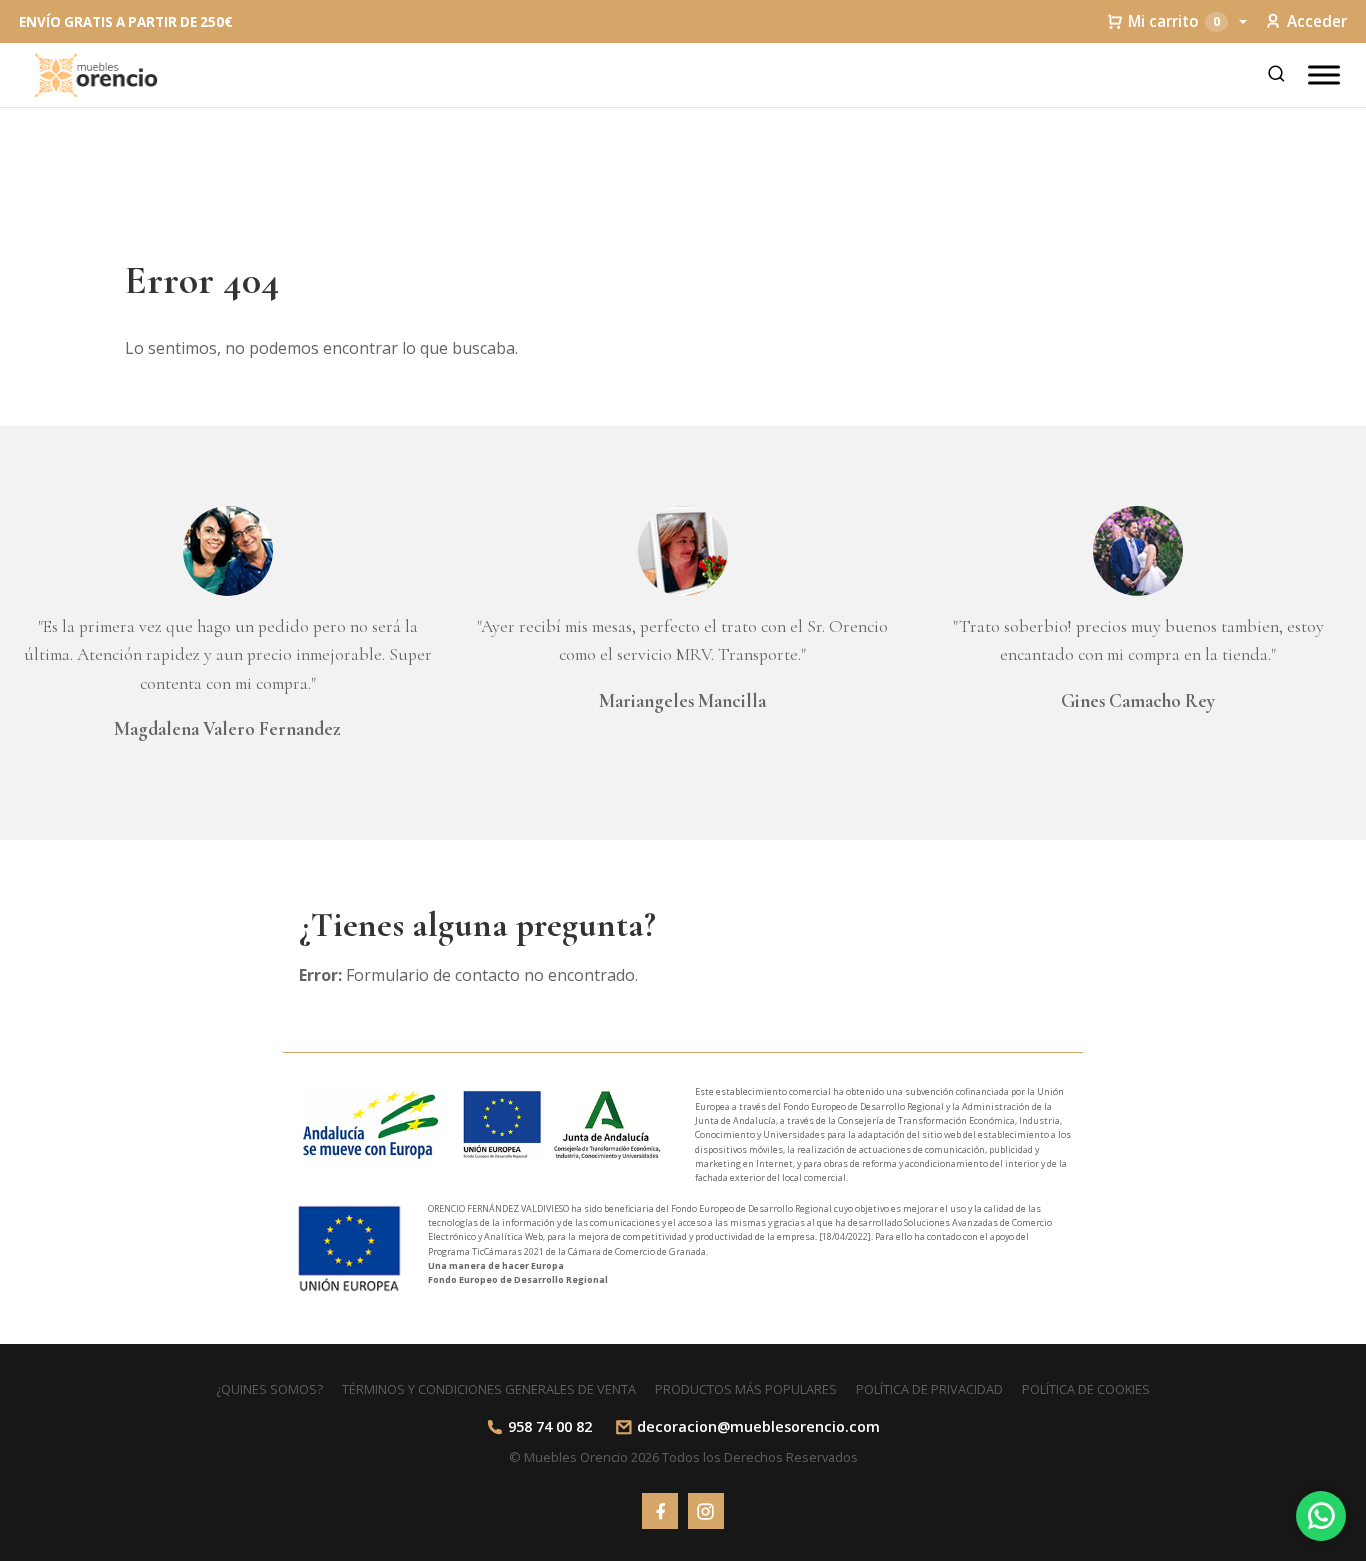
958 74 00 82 (550, 1426)
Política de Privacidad (929, 1389)
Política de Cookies (1086, 1389)
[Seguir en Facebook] (660, 1511)
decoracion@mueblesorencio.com (758, 1426)
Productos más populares (746, 1389)
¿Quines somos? (269, 1389)
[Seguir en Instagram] (706, 1511)
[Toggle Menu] (1324, 74)
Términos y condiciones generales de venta (489, 1389)
